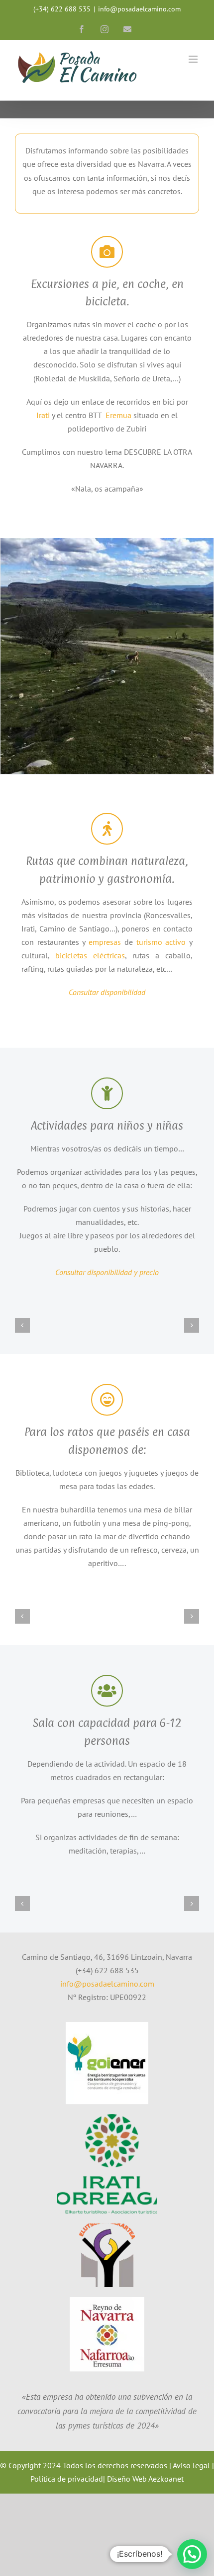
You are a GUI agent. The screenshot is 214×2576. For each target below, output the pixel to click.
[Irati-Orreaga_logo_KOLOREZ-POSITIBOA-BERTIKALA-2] (107, 2118)
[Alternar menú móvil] (194, 59)
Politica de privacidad (67, 2479)
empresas (105, 942)
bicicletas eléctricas (90, 955)
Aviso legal (191, 2465)
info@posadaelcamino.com (139, 9)
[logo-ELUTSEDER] (107, 2227)
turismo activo (159, 942)
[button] (22, 1325)
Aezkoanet (166, 2479)
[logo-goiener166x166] (107, 2026)
